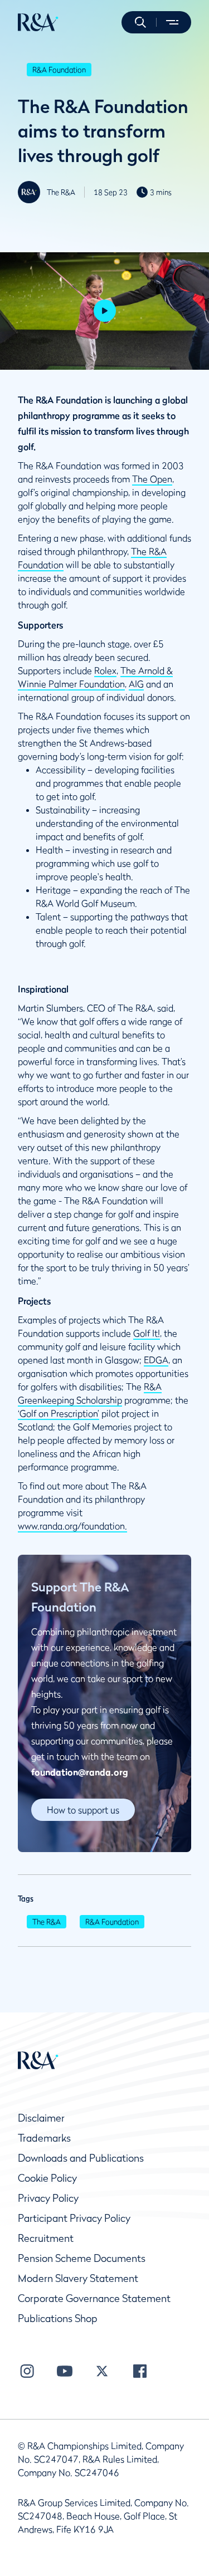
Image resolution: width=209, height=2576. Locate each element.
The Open (152, 479)
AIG (136, 684)
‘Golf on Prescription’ (59, 1413)
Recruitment (46, 2238)
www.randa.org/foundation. (72, 1526)
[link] (83, 1810)
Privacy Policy (48, 2198)
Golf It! (147, 1333)
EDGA (156, 1360)
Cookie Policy (47, 2178)
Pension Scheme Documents (82, 2258)
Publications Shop (58, 2318)
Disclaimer (41, 2118)
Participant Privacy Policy (74, 2218)
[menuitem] (38, 22)
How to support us (83, 1810)
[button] (140, 22)
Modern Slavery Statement (78, 2278)
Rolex (105, 670)
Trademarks (44, 2138)
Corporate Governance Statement (94, 2298)
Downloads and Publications (81, 2158)
